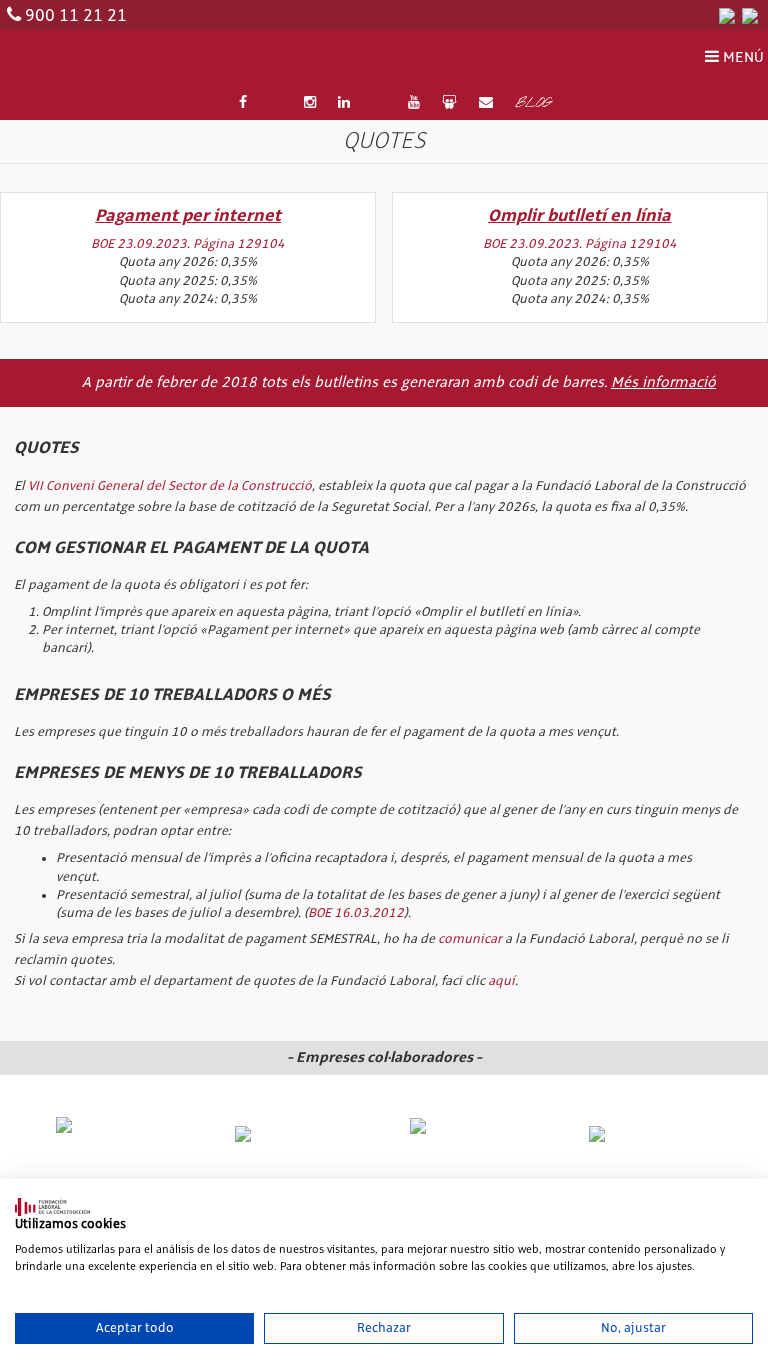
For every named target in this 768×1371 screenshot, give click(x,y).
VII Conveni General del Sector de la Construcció (170, 486)
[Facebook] (243, 103)
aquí (501, 981)
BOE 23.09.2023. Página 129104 (188, 244)
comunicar (470, 939)
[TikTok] (379, 103)
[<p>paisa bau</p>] (118, 1143)
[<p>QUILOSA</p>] (296, 1134)
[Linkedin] (345, 103)
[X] (275, 103)
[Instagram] (310, 103)
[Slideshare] (449, 103)
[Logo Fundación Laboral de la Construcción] (104, 58)
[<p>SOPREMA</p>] (472, 1142)
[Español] (727, 15)
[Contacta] (486, 103)
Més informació (663, 383)
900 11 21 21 (76, 16)
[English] (750, 15)
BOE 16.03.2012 (356, 913)
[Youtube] (414, 103)
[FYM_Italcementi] (649, 1134)
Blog (532, 104)
